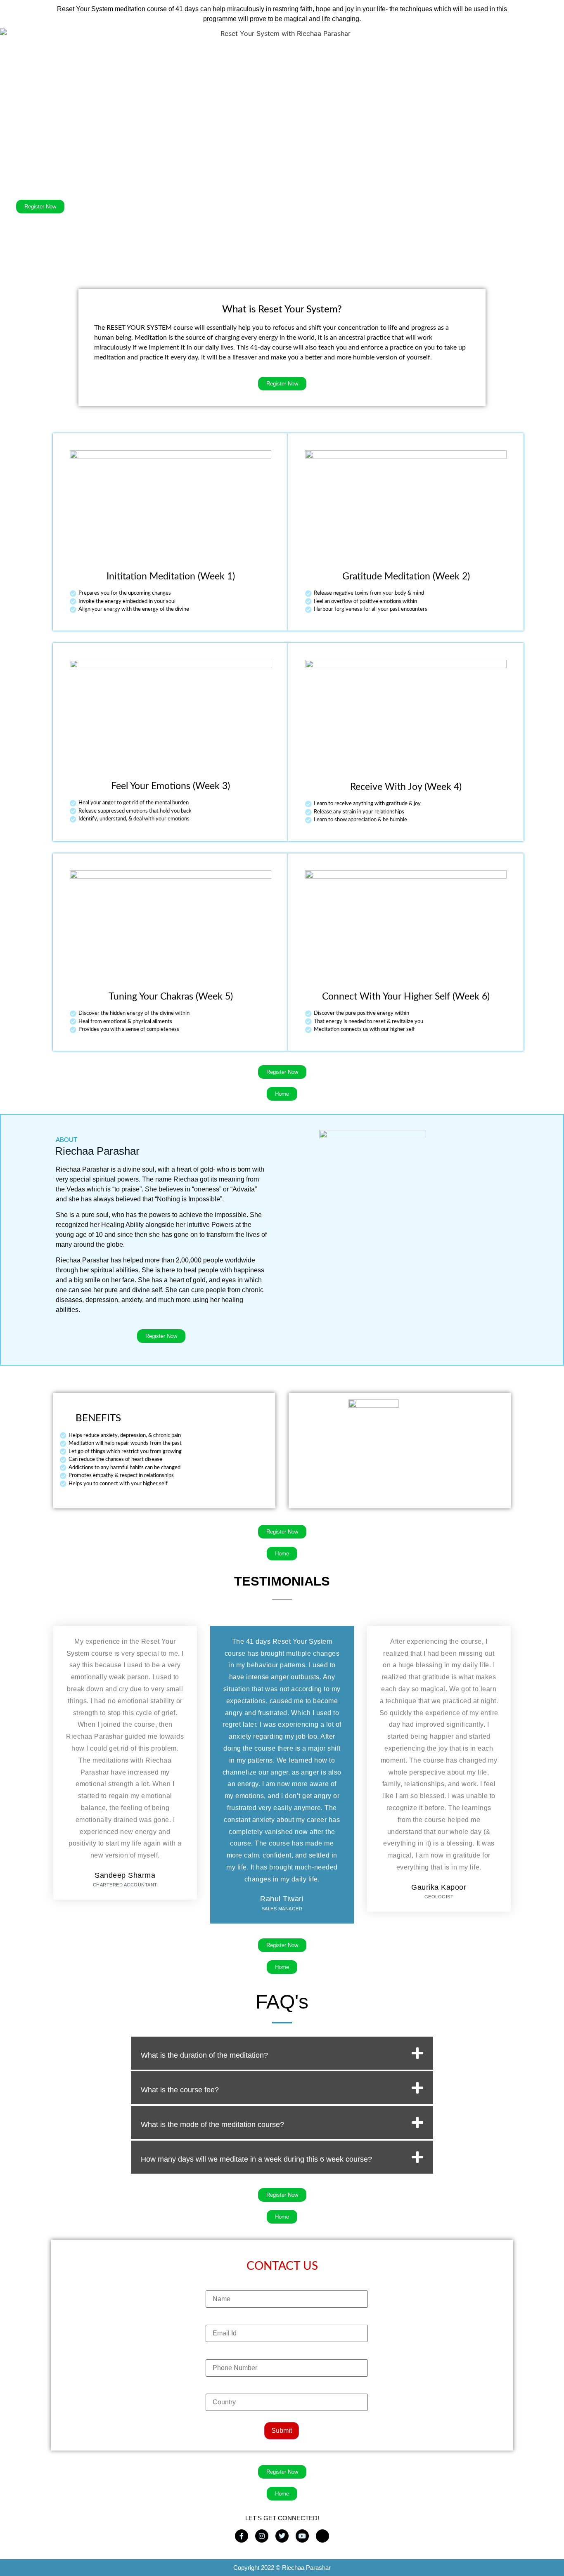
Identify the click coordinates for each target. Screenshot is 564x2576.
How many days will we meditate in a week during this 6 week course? (256, 2159)
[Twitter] (282, 2536)
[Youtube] (302, 2536)
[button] (282, 2053)
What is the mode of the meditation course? (212, 2125)
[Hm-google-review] (322, 2536)
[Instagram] (262, 2536)
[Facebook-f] (242, 2536)
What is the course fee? (180, 2090)
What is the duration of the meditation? (204, 2055)
